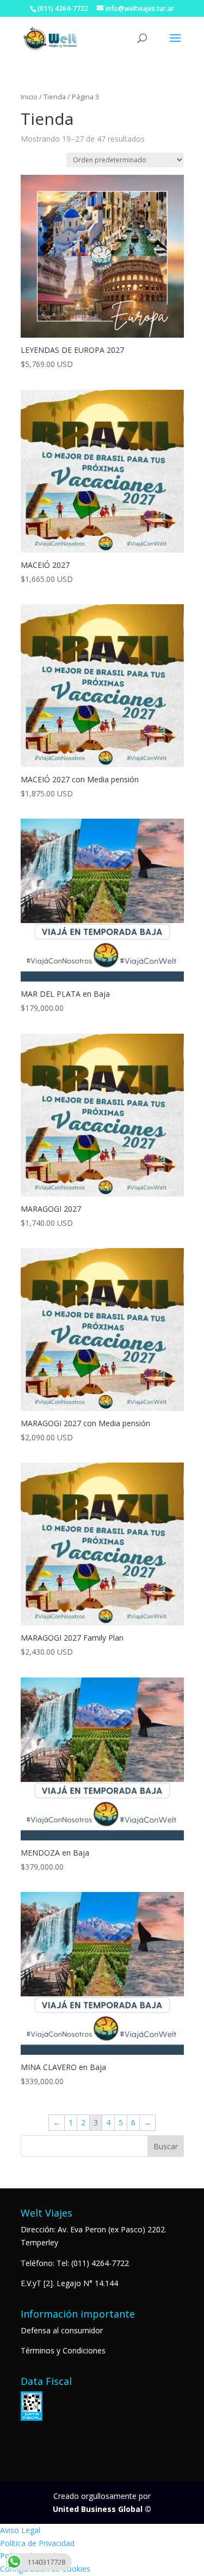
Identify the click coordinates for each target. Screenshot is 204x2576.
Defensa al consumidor (62, 2330)
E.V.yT (31, 2283)
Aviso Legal (20, 2530)
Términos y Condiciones (63, 2350)
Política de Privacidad (37, 2543)
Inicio (29, 97)
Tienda (55, 97)
